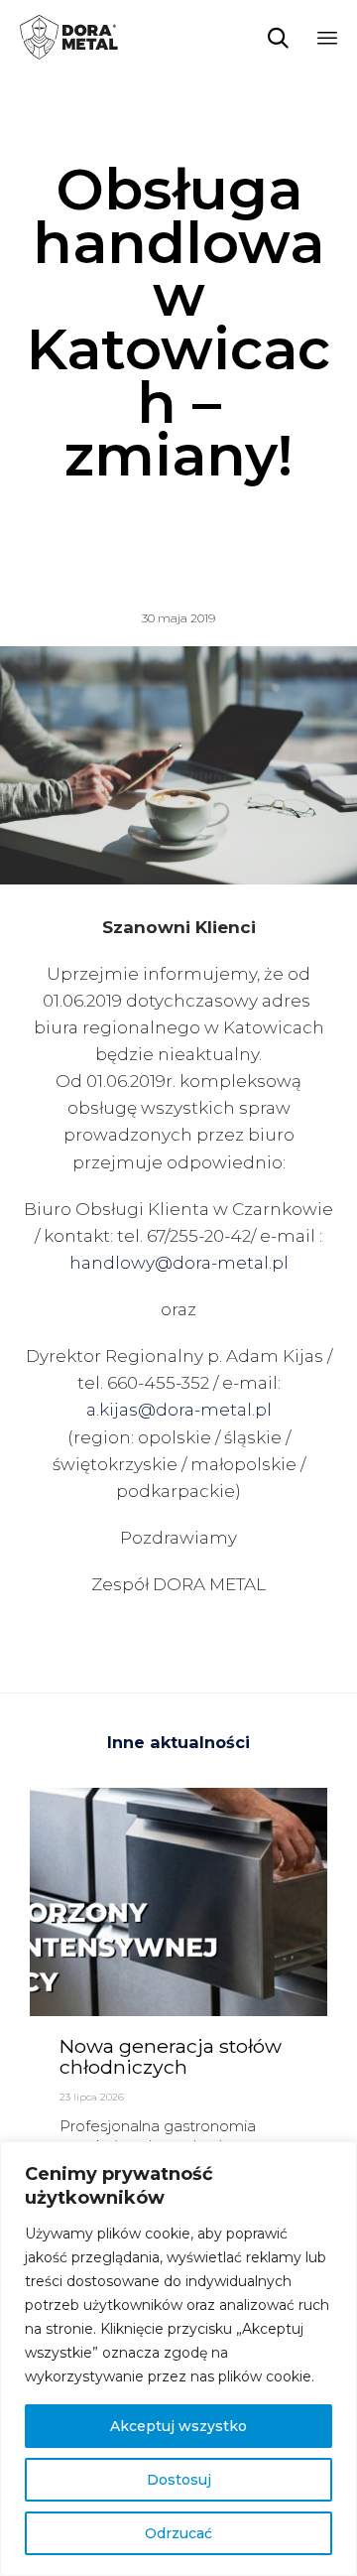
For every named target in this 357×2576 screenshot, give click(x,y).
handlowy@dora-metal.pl (179, 1263)
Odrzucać (178, 2533)
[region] (178, 2359)
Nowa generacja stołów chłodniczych (171, 2057)
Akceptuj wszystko (178, 2426)
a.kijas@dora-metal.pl (179, 1410)
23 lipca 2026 (92, 2097)
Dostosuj (179, 2480)
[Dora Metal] (69, 37)
